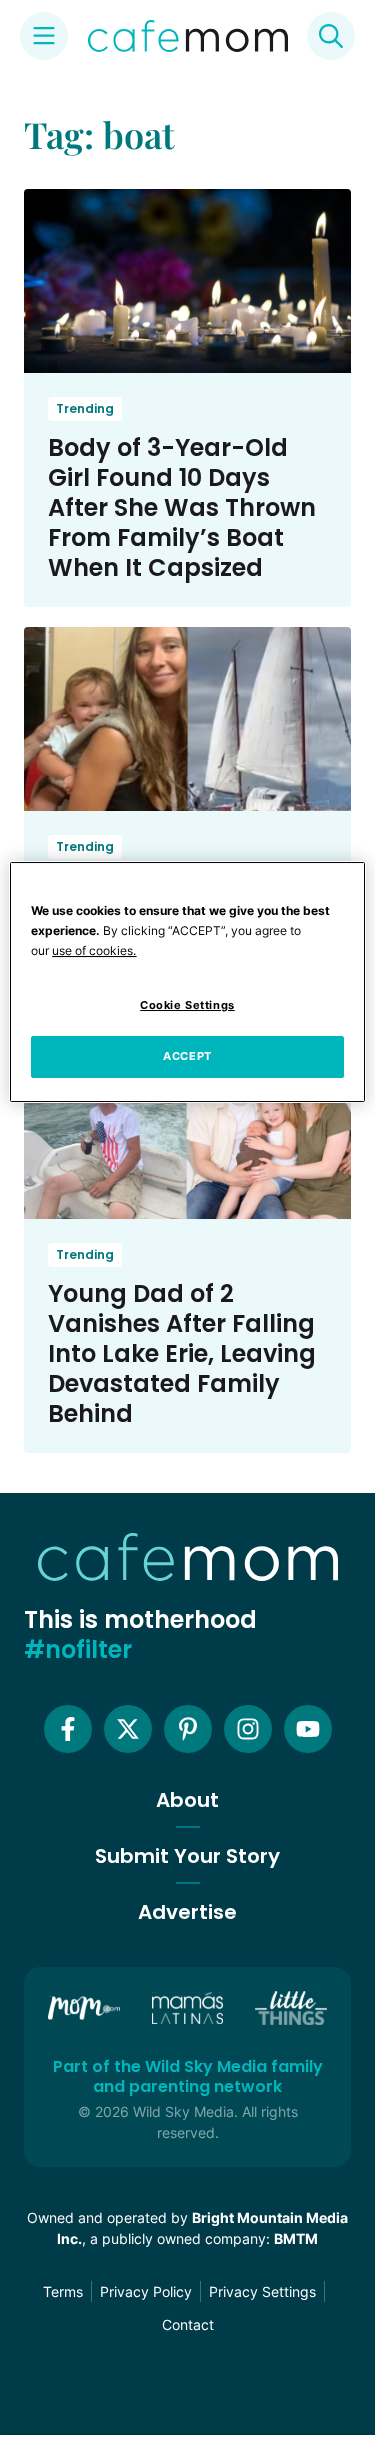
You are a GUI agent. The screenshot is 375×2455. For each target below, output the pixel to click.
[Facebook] (68, 1729)
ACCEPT (187, 1056)
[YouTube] (308, 1729)
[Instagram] (248, 1729)
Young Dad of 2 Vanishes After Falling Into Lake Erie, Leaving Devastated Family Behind (182, 1353)
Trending (85, 408)
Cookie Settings (187, 1005)
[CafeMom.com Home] (188, 36)
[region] (187, 982)
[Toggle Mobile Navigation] (44, 36)
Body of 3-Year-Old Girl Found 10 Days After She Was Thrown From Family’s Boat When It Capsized (182, 507)
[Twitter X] (128, 1729)
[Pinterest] (188, 1729)
